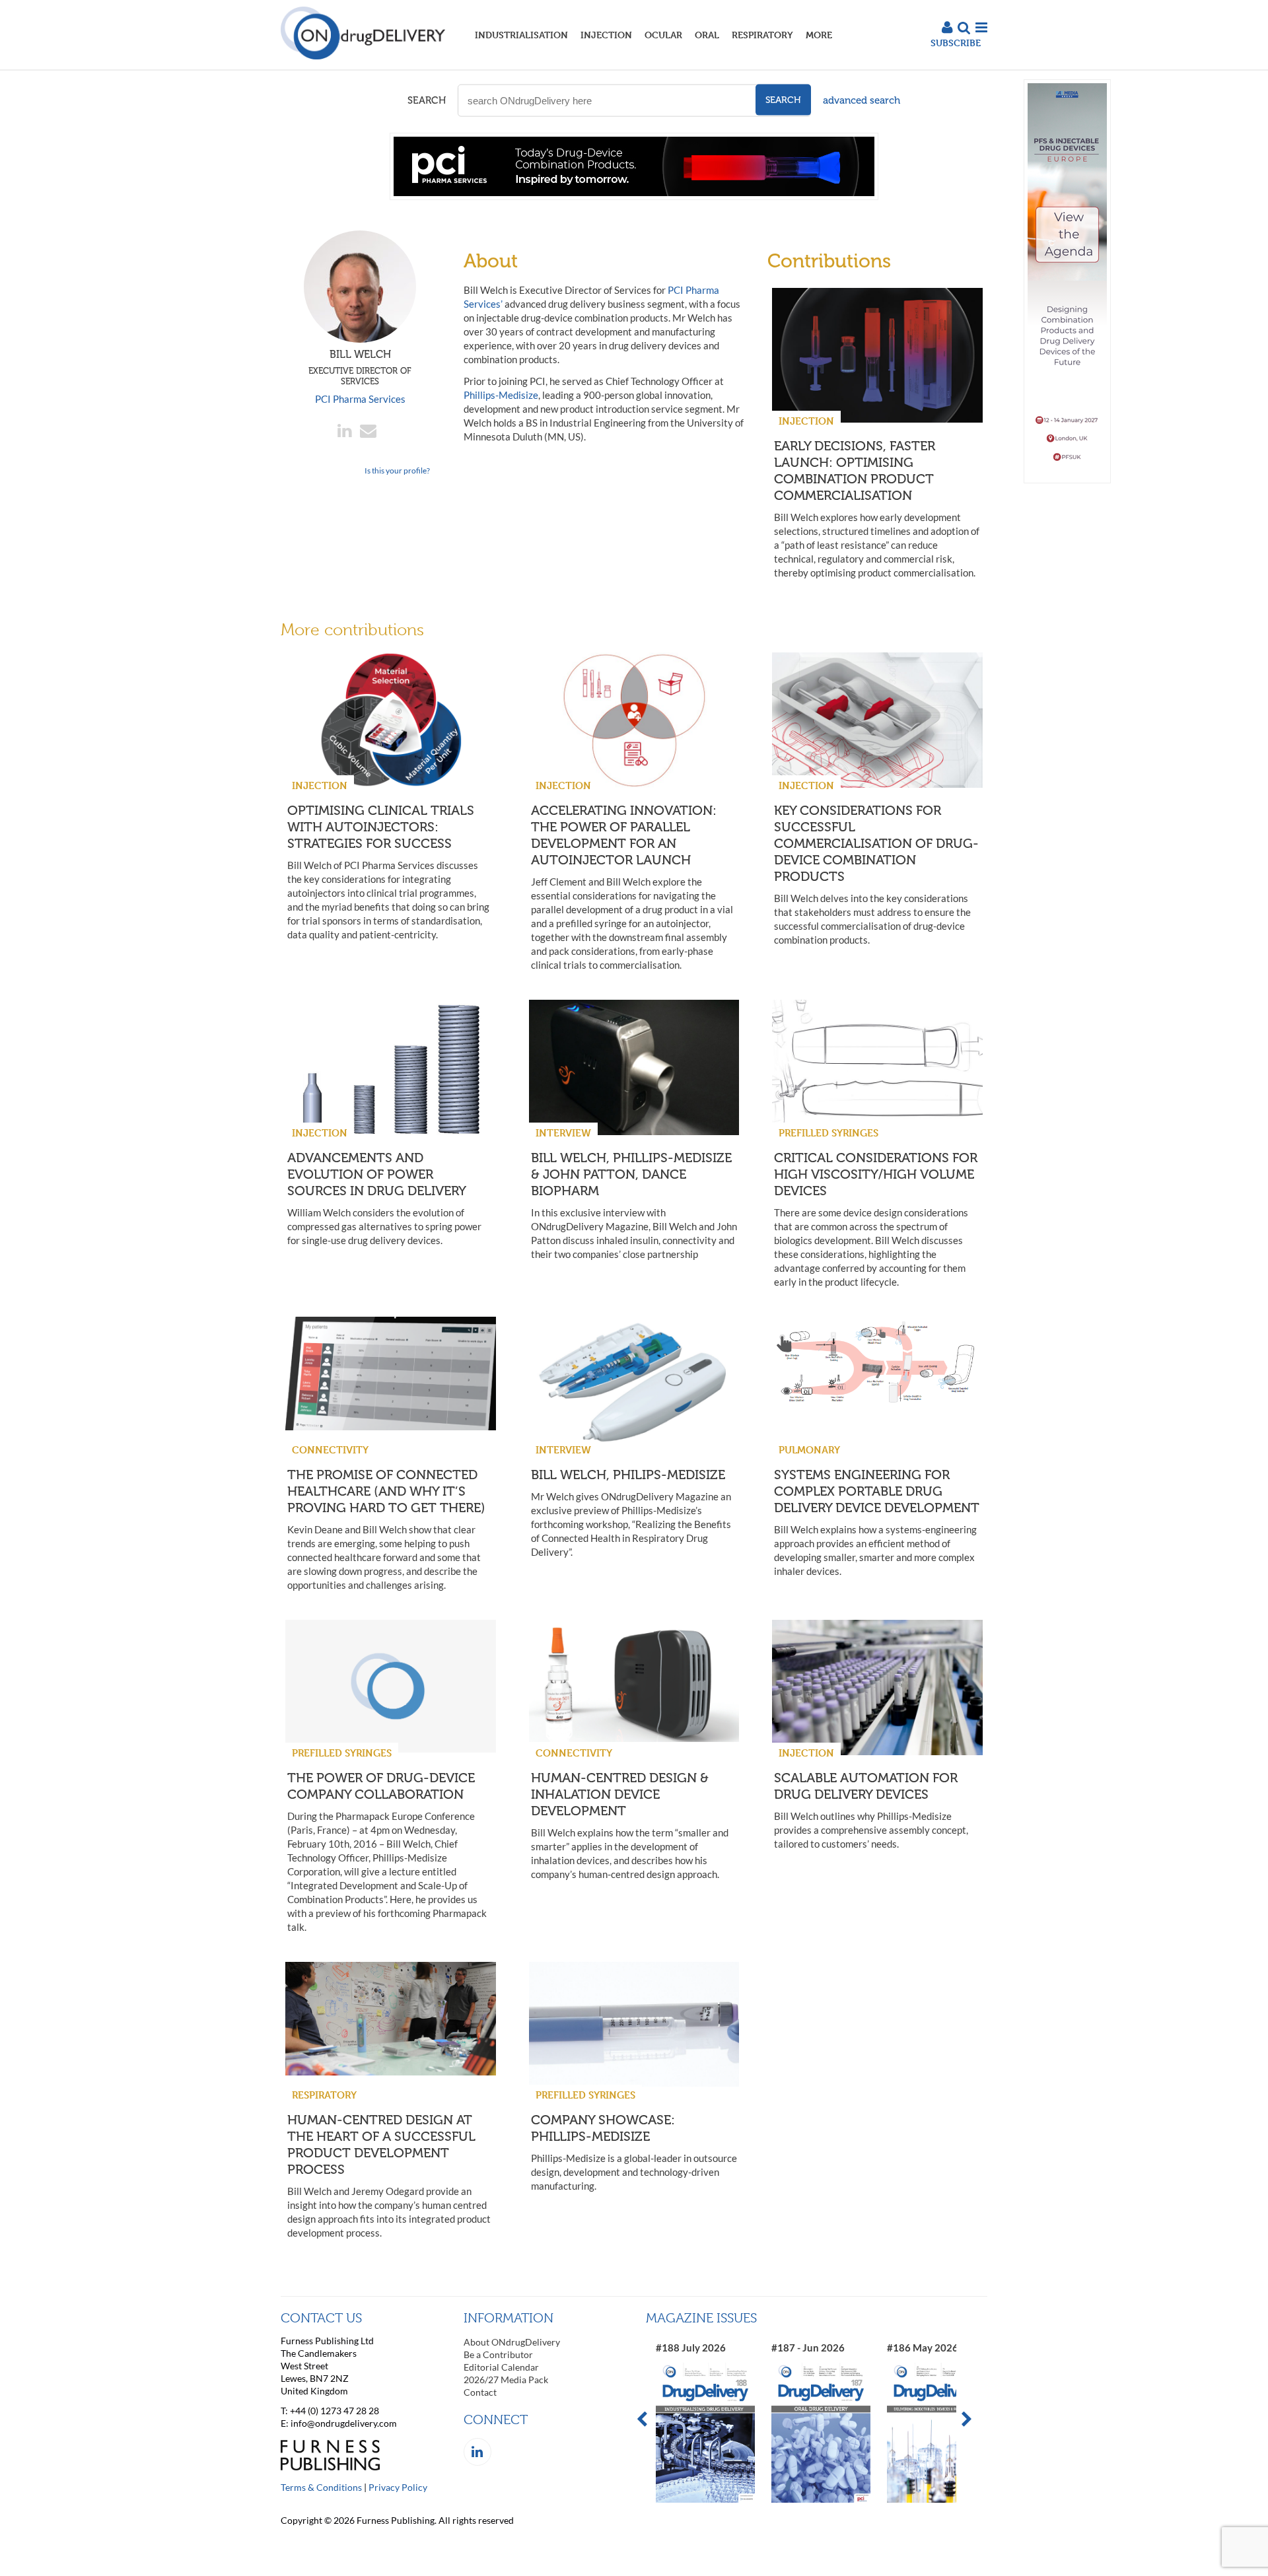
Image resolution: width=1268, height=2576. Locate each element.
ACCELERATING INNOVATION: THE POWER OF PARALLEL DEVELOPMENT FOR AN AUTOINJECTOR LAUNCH (624, 835)
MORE (819, 35)
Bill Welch (360, 367)
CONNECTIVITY (330, 1450)
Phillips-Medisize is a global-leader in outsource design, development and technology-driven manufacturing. (634, 2172)
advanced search (862, 100)
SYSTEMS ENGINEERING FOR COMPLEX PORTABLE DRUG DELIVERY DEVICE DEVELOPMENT (877, 1491)
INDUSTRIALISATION (521, 35)
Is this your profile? (397, 470)
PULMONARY (809, 1450)
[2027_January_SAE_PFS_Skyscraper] (1067, 480)
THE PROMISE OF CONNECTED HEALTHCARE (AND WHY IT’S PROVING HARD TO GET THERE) (386, 1491)
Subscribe (956, 43)
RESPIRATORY (762, 35)
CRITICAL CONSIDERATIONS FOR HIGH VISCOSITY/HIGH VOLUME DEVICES (876, 1174)
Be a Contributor (498, 2354)
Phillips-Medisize (501, 395)
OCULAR (663, 35)
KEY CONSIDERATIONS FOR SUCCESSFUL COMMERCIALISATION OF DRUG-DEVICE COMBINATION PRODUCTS (876, 843)
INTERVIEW (563, 1133)
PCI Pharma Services (360, 399)
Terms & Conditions (321, 2487)
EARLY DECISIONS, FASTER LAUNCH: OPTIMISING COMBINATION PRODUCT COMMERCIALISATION (855, 470)
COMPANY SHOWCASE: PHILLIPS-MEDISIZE (603, 2128)
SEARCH (427, 100)
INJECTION (606, 35)
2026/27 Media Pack (506, 2380)
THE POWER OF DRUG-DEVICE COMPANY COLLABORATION (381, 1786)
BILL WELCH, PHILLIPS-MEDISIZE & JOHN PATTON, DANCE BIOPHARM (631, 1174)
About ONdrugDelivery (512, 2342)
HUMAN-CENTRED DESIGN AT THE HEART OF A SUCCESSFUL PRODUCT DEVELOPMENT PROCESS (381, 2144)
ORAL (707, 35)
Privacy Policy (398, 2487)
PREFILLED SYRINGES (828, 1133)
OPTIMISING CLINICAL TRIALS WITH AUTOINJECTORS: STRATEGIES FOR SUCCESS (381, 827)
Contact (480, 2392)
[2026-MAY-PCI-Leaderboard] (634, 196)
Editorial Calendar (501, 2367)
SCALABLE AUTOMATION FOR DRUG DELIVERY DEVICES (866, 1786)
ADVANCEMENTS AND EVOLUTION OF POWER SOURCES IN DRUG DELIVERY (377, 1174)
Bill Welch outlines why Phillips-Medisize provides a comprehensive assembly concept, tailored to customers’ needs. (871, 1830)
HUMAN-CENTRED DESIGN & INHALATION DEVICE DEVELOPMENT (620, 1794)
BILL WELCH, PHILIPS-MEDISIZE (628, 1475)
